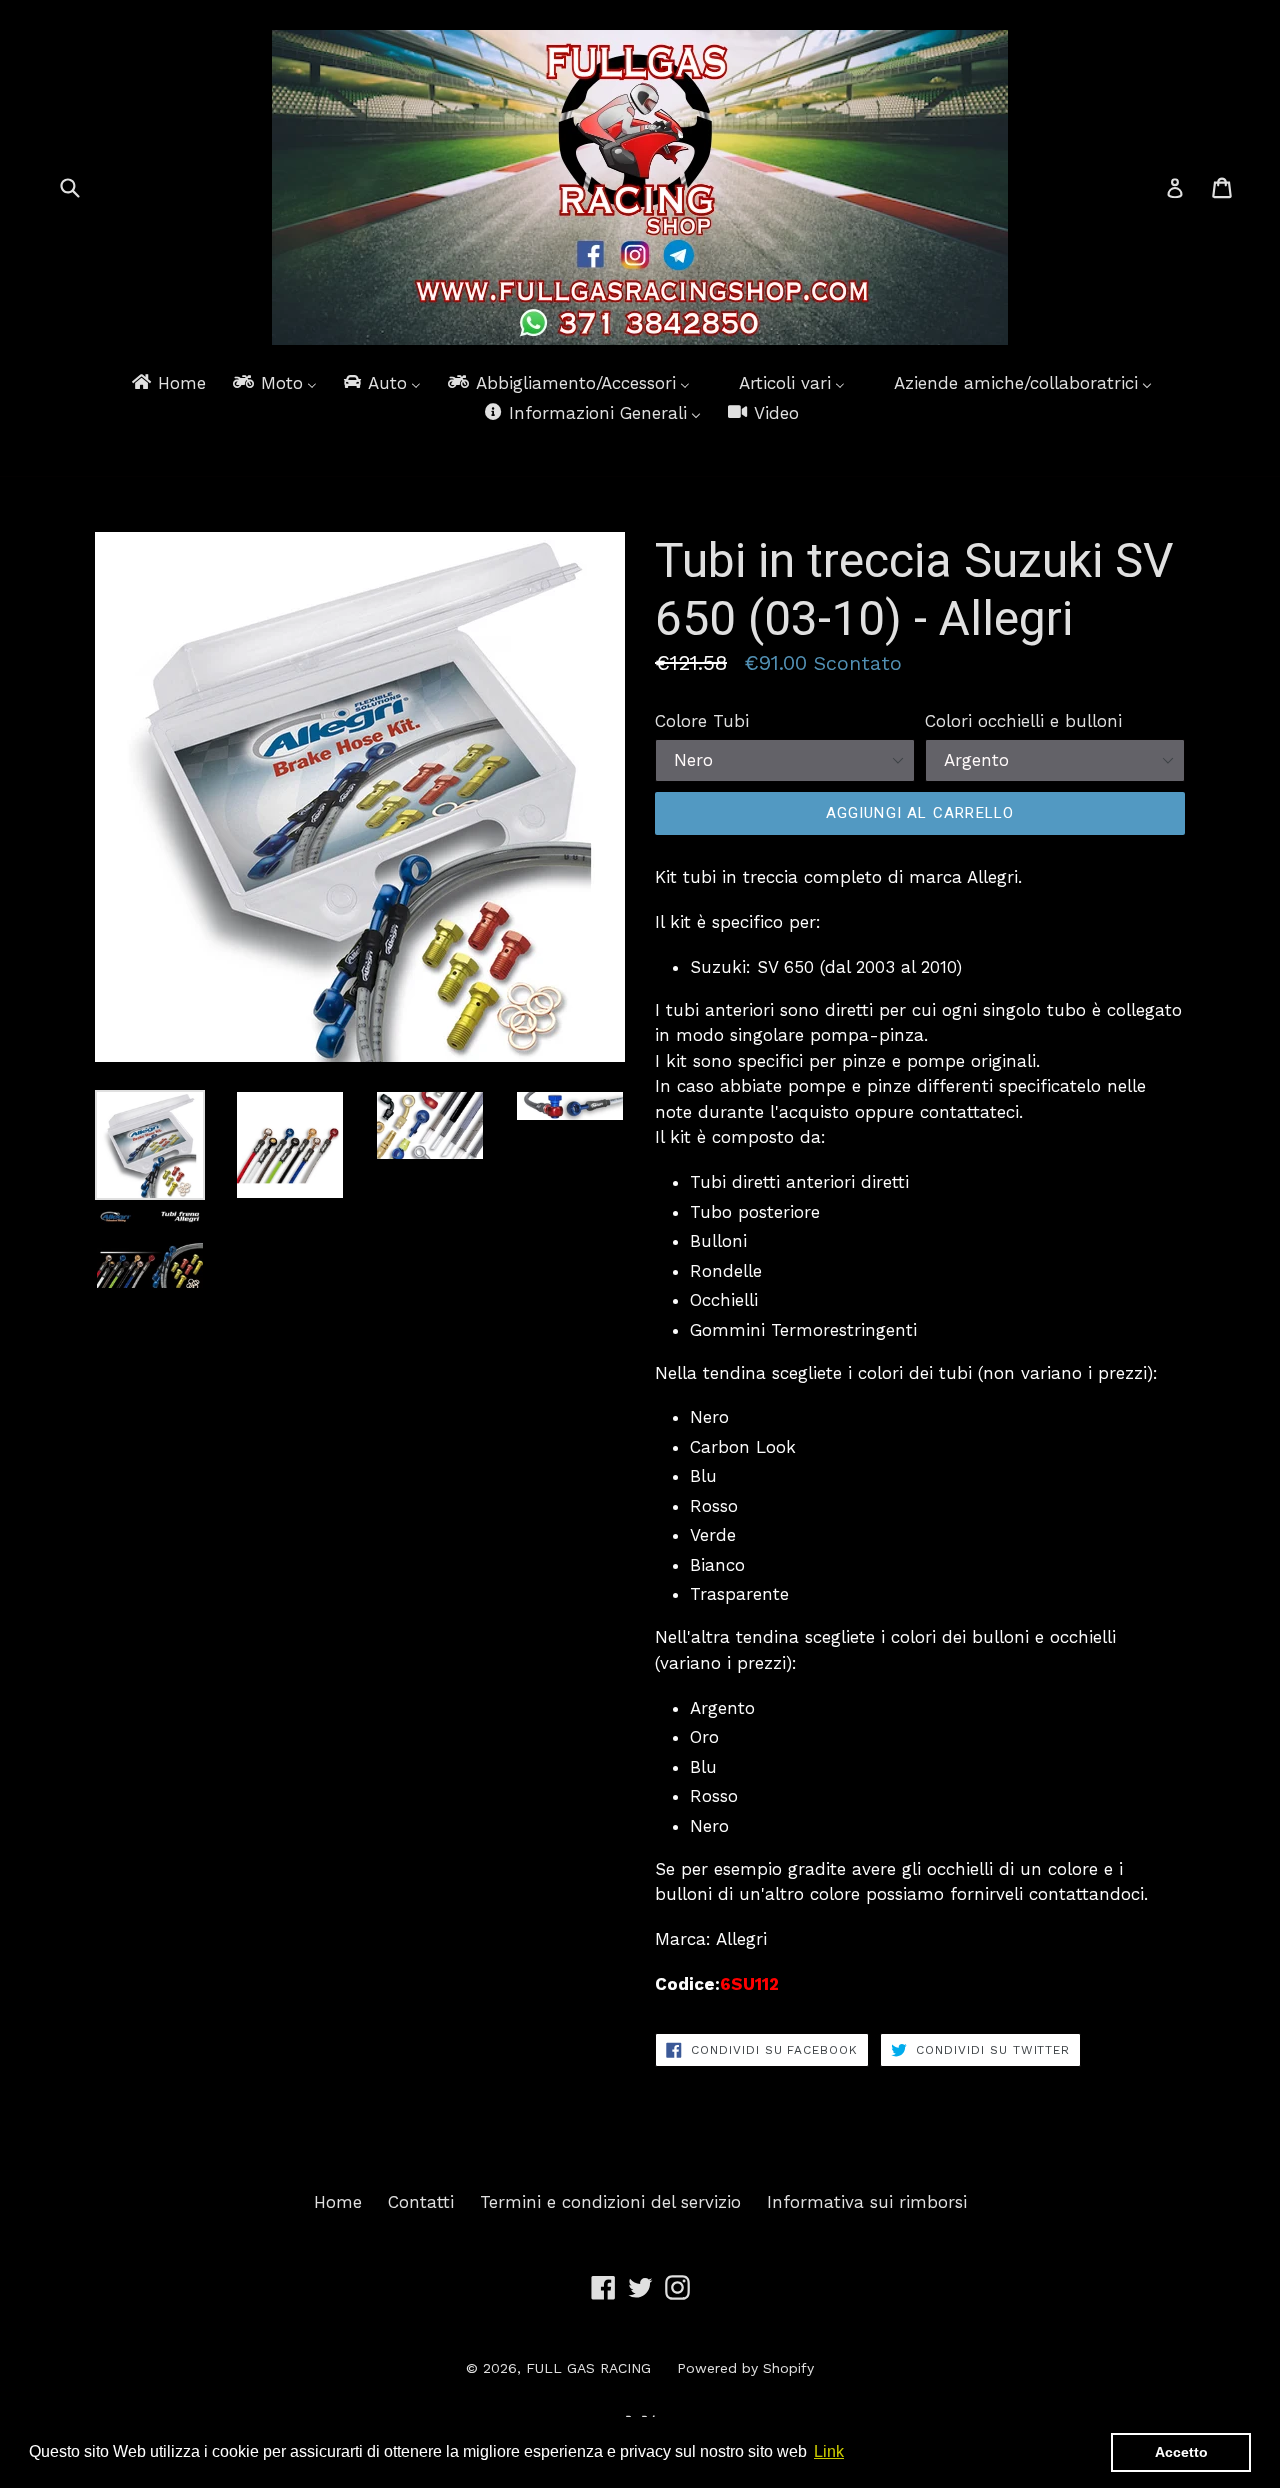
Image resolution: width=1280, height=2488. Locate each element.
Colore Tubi (702, 721)
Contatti (421, 2202)
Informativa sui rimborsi (867, 2202)
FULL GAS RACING (588, 2368)
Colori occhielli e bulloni (1023, 721)
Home (338, 2202)
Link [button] (829, 2451)
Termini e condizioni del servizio (610, 2202)
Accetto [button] (1181, 2452)
